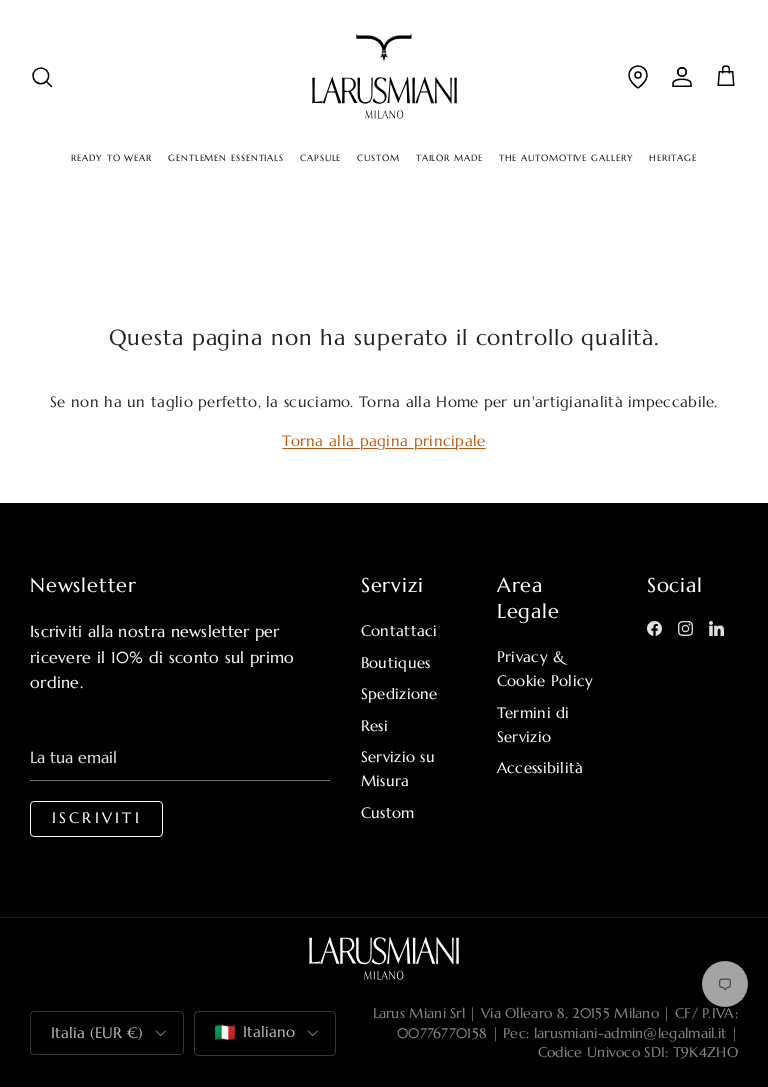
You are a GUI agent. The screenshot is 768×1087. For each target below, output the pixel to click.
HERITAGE (672, 158)
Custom (388, 812)
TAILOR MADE (449, 158)
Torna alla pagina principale (383, 440)
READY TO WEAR (111, 158)
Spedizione (399, 693)
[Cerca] (42, 76)
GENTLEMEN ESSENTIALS (226, 158)
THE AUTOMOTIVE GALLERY (566, 158)
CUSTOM (378, 158)
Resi (374, 725)
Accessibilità (540, 767)
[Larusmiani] (384, 76)
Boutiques (396, 662)
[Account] (682, 76)
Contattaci (399, 630)
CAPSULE (320, 158)
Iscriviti (97, 818)
